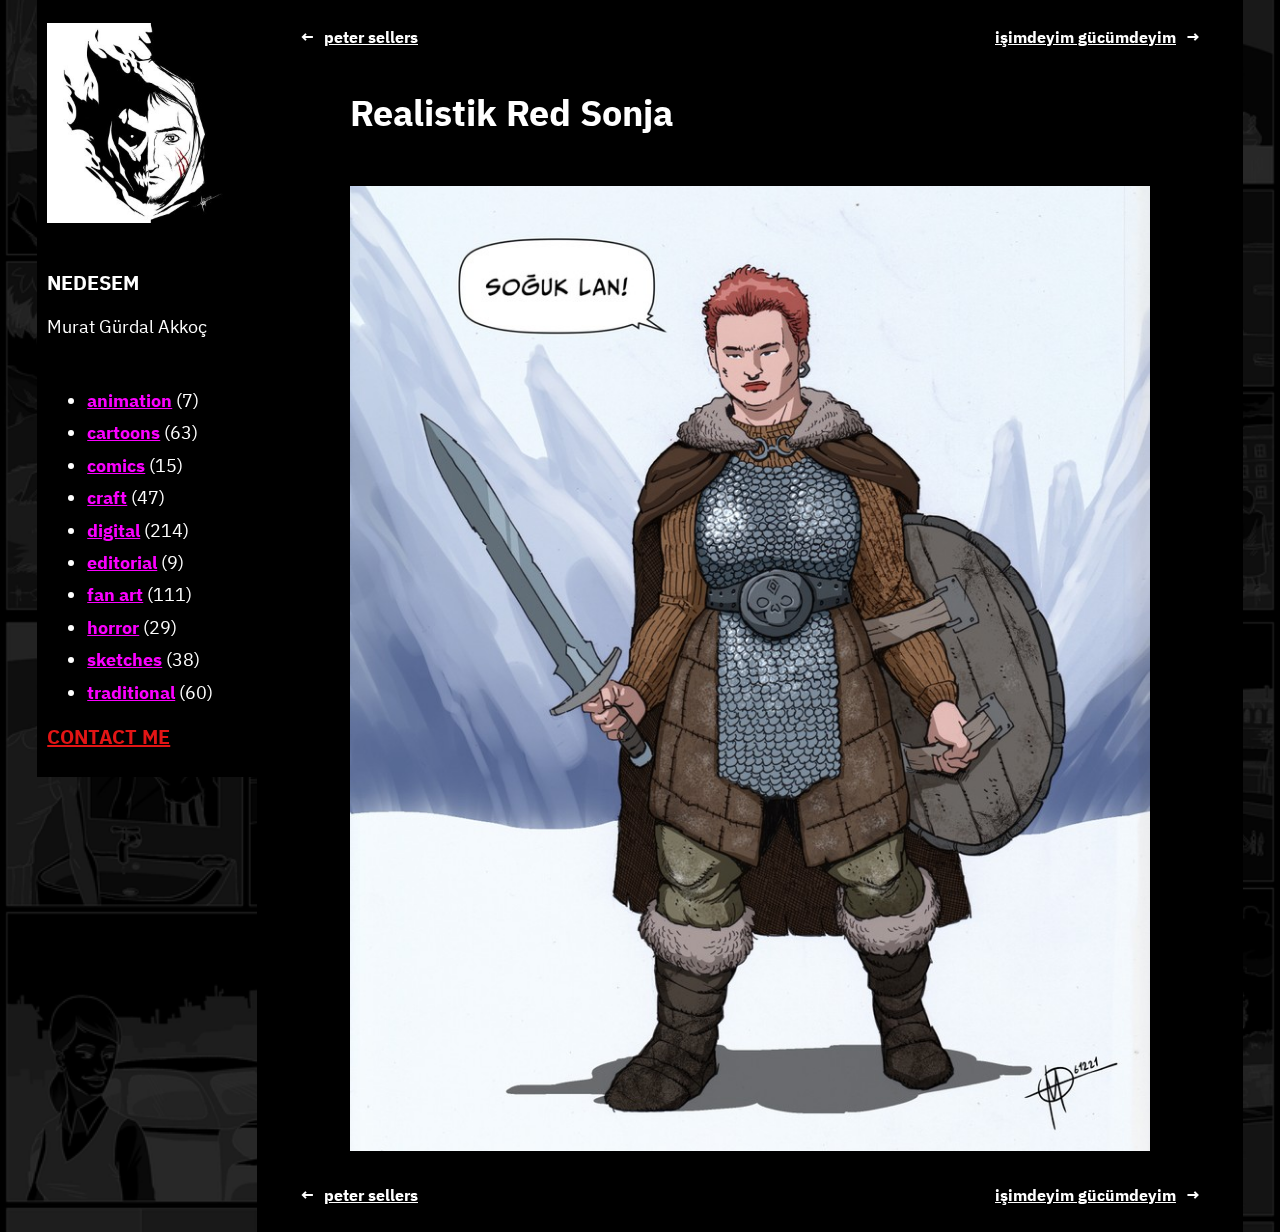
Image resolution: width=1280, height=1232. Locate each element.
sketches (124, 659)
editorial (122, 562)
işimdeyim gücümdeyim (1085, 37)
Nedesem (93, 282)
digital (113, 529)
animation (129, 400)
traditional (131, 691)
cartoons (123, 432)
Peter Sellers (371, 37)
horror (113, 627)
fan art (115, 594)
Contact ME (108, 736)
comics (116, 465)
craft (107, 497)
